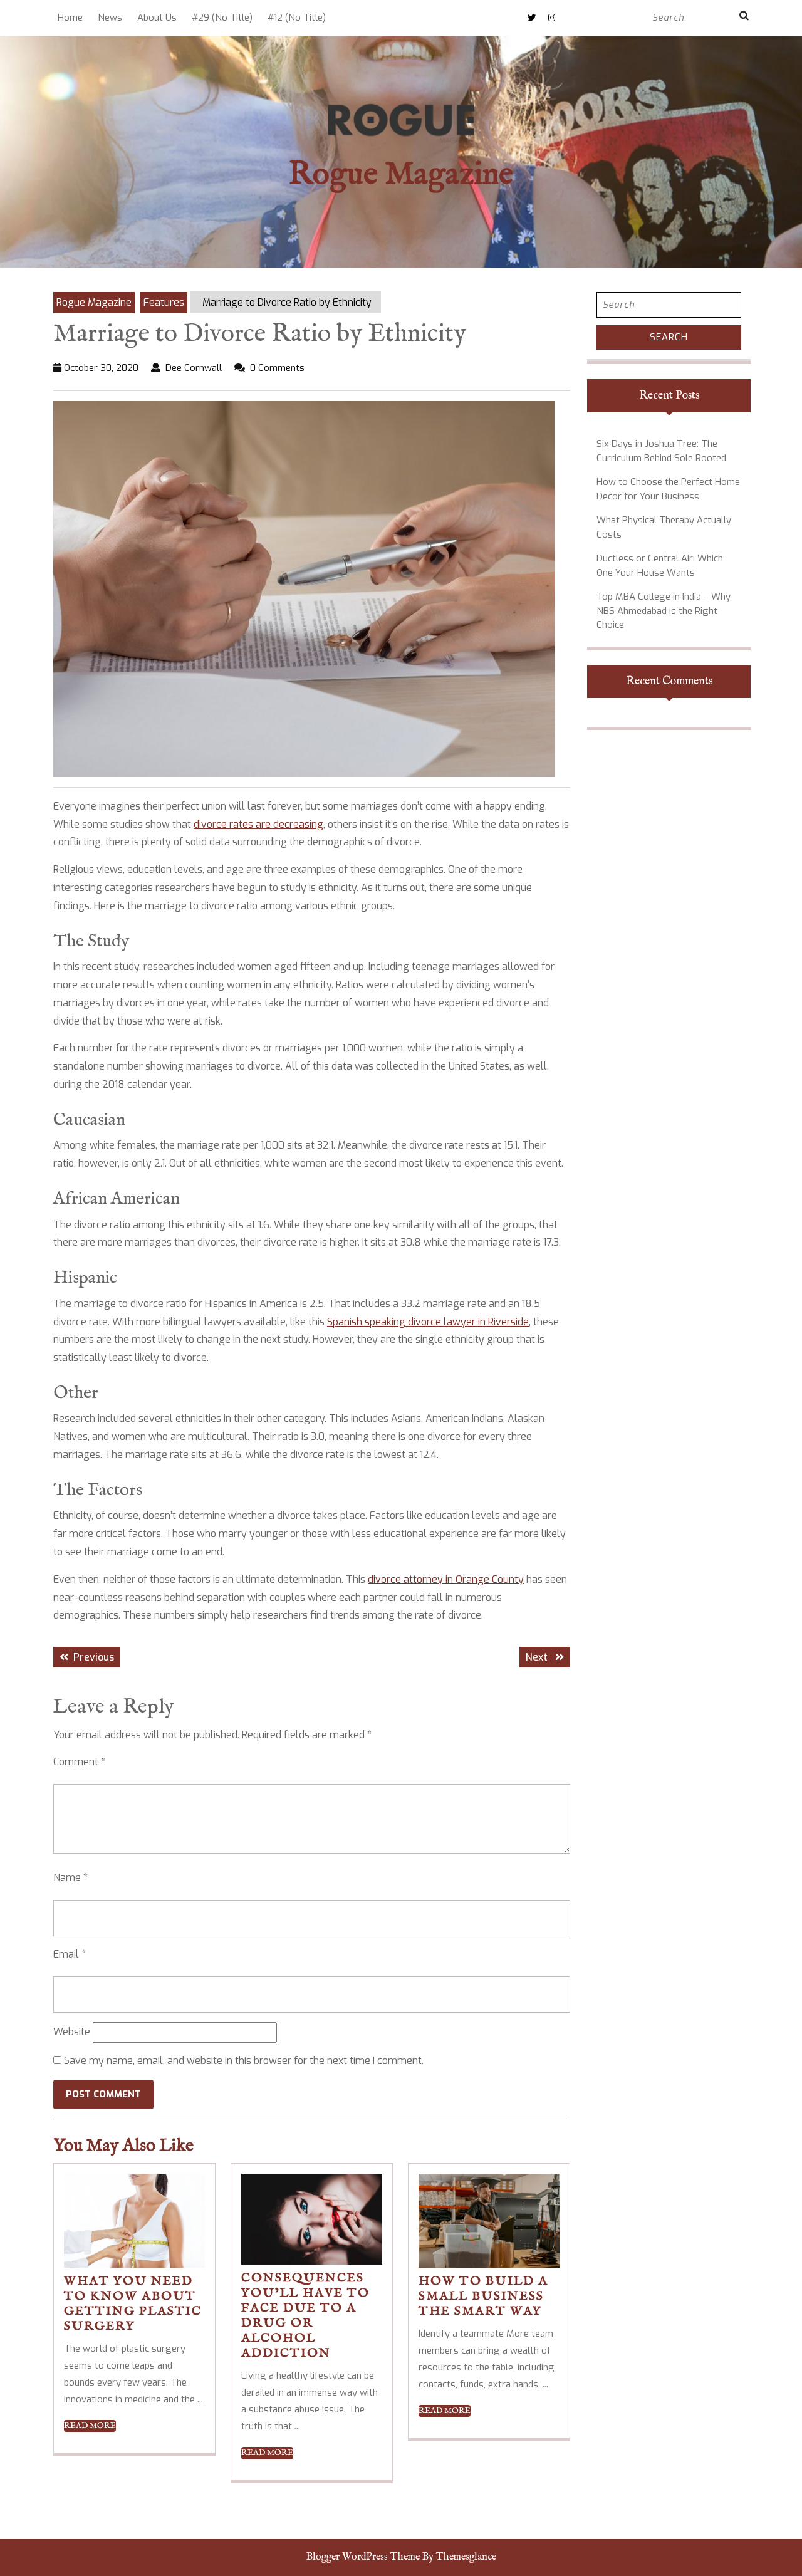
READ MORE (90, 2426)
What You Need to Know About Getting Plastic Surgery (133, 2304)
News (110, 18)
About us (157, 18)
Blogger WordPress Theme (363, 2557)
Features (164, 302)
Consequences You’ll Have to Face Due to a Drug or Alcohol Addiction (305, 2316)
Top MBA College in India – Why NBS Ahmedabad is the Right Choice (664, 611)
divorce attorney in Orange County (446, 1579)
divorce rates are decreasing (258, 824)
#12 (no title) (297, 18)
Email (70, 1954)
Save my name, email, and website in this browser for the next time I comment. (244, 2061)
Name (70, 1878)
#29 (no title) (222, 18)
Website (72, 2032)
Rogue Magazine (401, 175)
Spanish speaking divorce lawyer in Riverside (428, 1322)
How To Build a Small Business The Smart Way (483, 2296)
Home (70, 18)
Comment (79, 1762)
